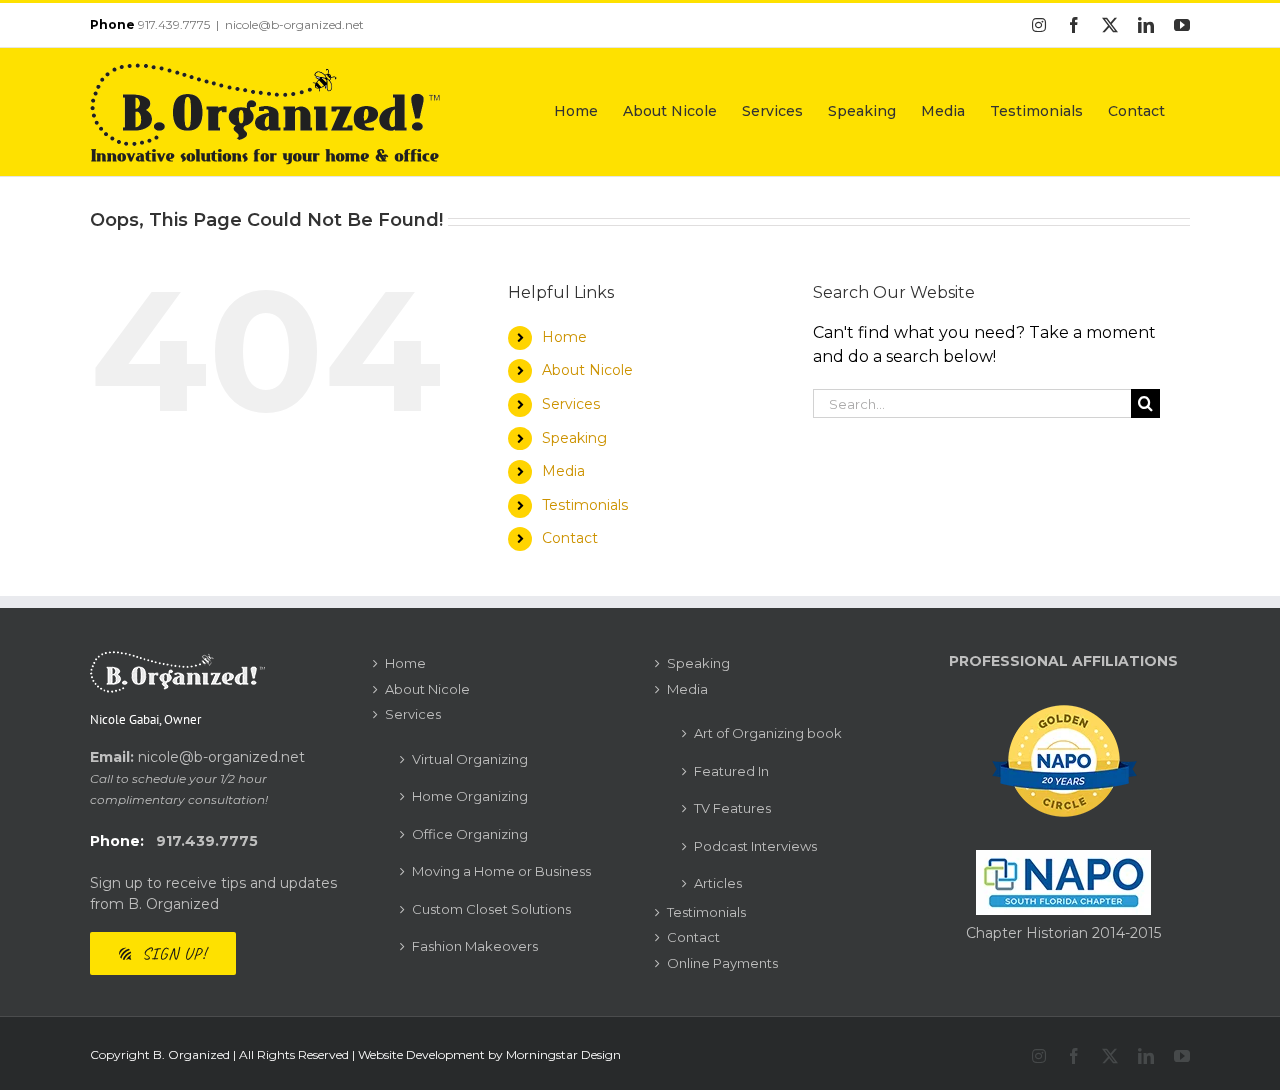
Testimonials (585, 505)
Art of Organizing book (768, 733)
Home (564, 337)
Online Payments (722, 963)
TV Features (732, 808)
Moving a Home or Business (501, 871)
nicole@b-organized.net (294, 24)
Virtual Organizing (470, 759)
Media (563, 471)
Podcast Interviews (755, 846)
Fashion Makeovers (475, 946)
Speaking (574, 438)
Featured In (731, 771)
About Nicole (587, 370)
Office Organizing (470, 834)
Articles (718, 883)
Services (571, 404)
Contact (570, 538)
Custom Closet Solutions (491, 909)
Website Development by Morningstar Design (489, 1054)
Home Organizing (470, 796)
